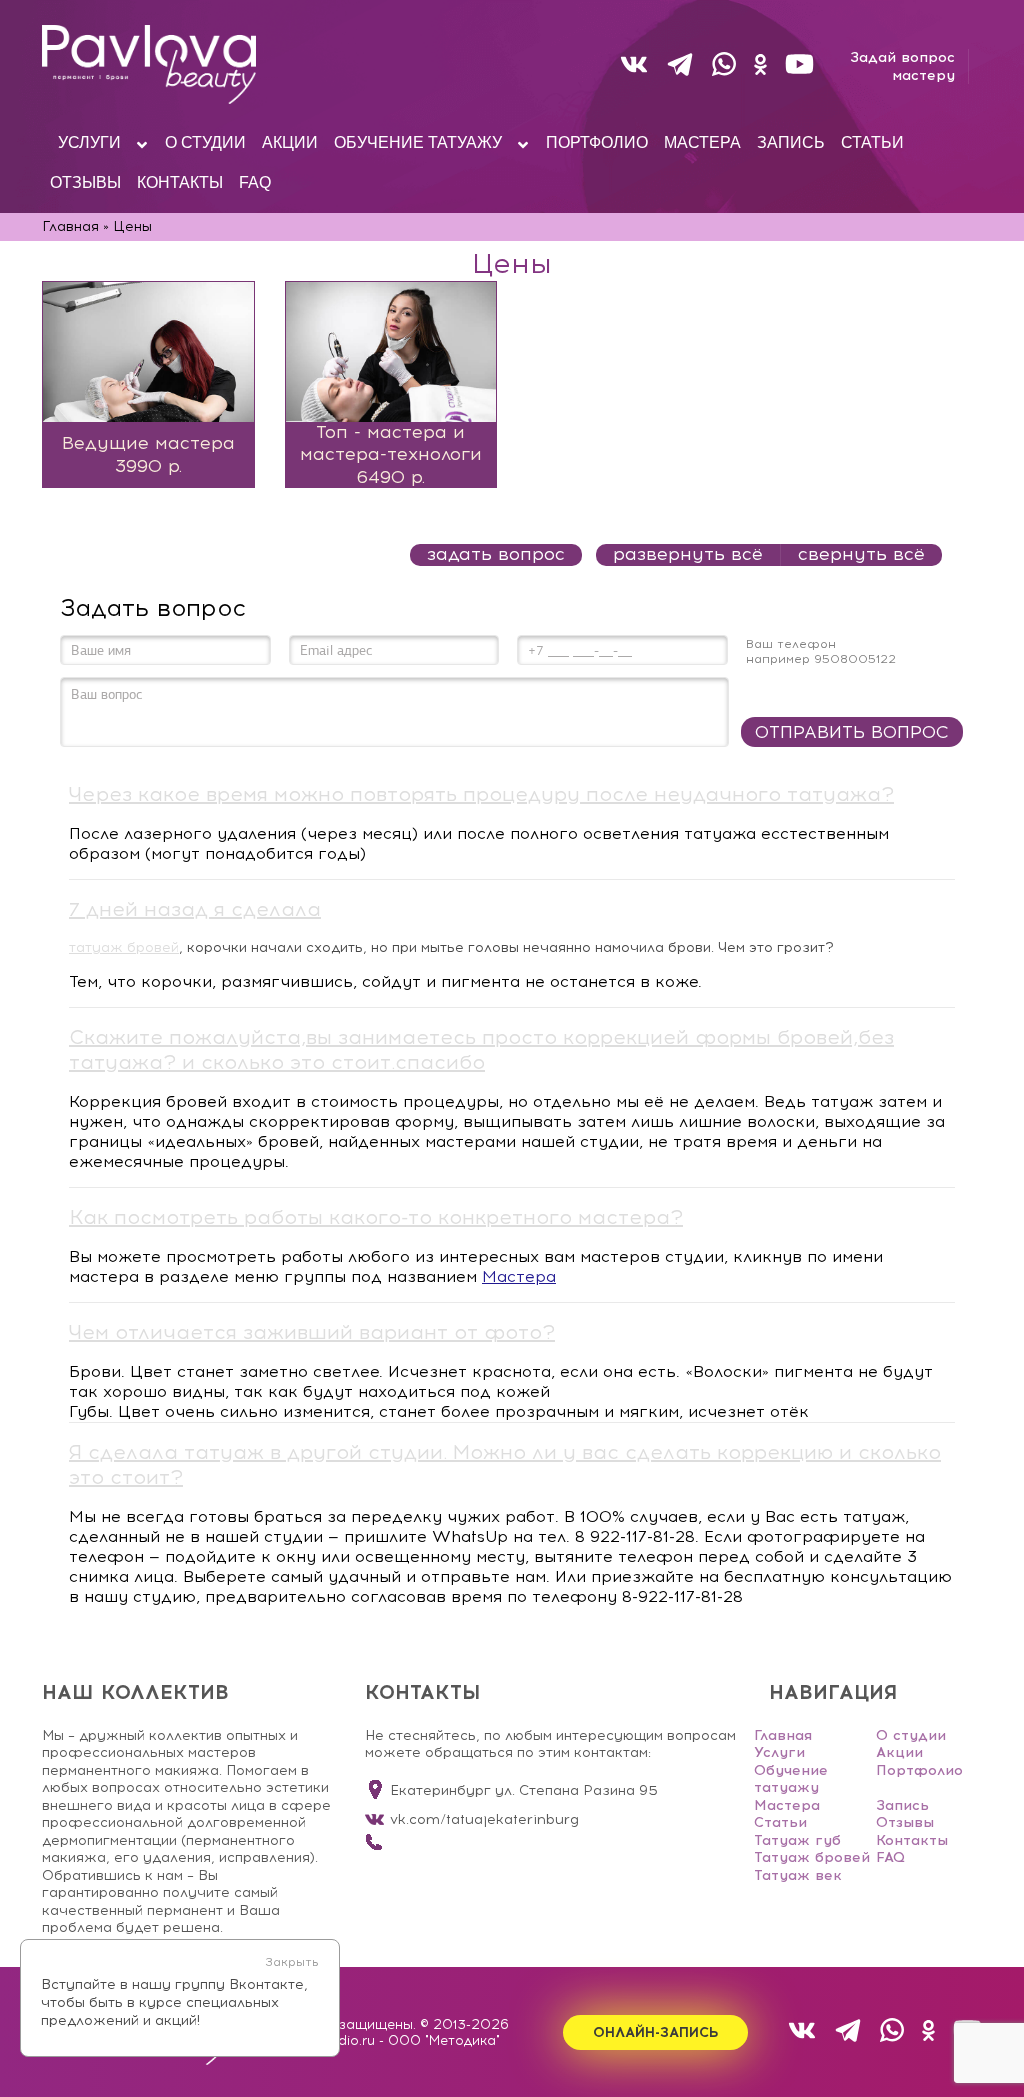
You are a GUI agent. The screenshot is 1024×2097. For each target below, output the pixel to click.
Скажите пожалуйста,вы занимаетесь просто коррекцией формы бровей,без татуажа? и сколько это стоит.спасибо (481, 1049)
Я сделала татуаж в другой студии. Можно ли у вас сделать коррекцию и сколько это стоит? (505, 1464)
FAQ (890, 1857)
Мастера (519, 1276)
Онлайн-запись (655, 2032)
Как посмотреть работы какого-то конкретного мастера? (376, 1217)
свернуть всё (861, 554)
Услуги (779, 1752)
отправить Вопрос (852, 732)
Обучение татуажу (791, 1779)
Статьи (780, 1822)
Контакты (912, 1840)
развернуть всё (688, 554)
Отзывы (905, 1822)
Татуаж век (798, 1875)
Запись (902, 1805)
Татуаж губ (797, 1840)
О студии (911, 1735)
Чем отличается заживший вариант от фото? (312, 1332)
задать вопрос (496, 554)
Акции (899, 1752)
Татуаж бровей (812, 1857)
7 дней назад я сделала (195, 909)
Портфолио (919, 1770)
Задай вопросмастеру (902, 66)
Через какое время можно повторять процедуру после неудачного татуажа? (481, 794)
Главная (783, 1735)
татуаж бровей (124, 947)
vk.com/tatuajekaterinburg (484, 1819)
